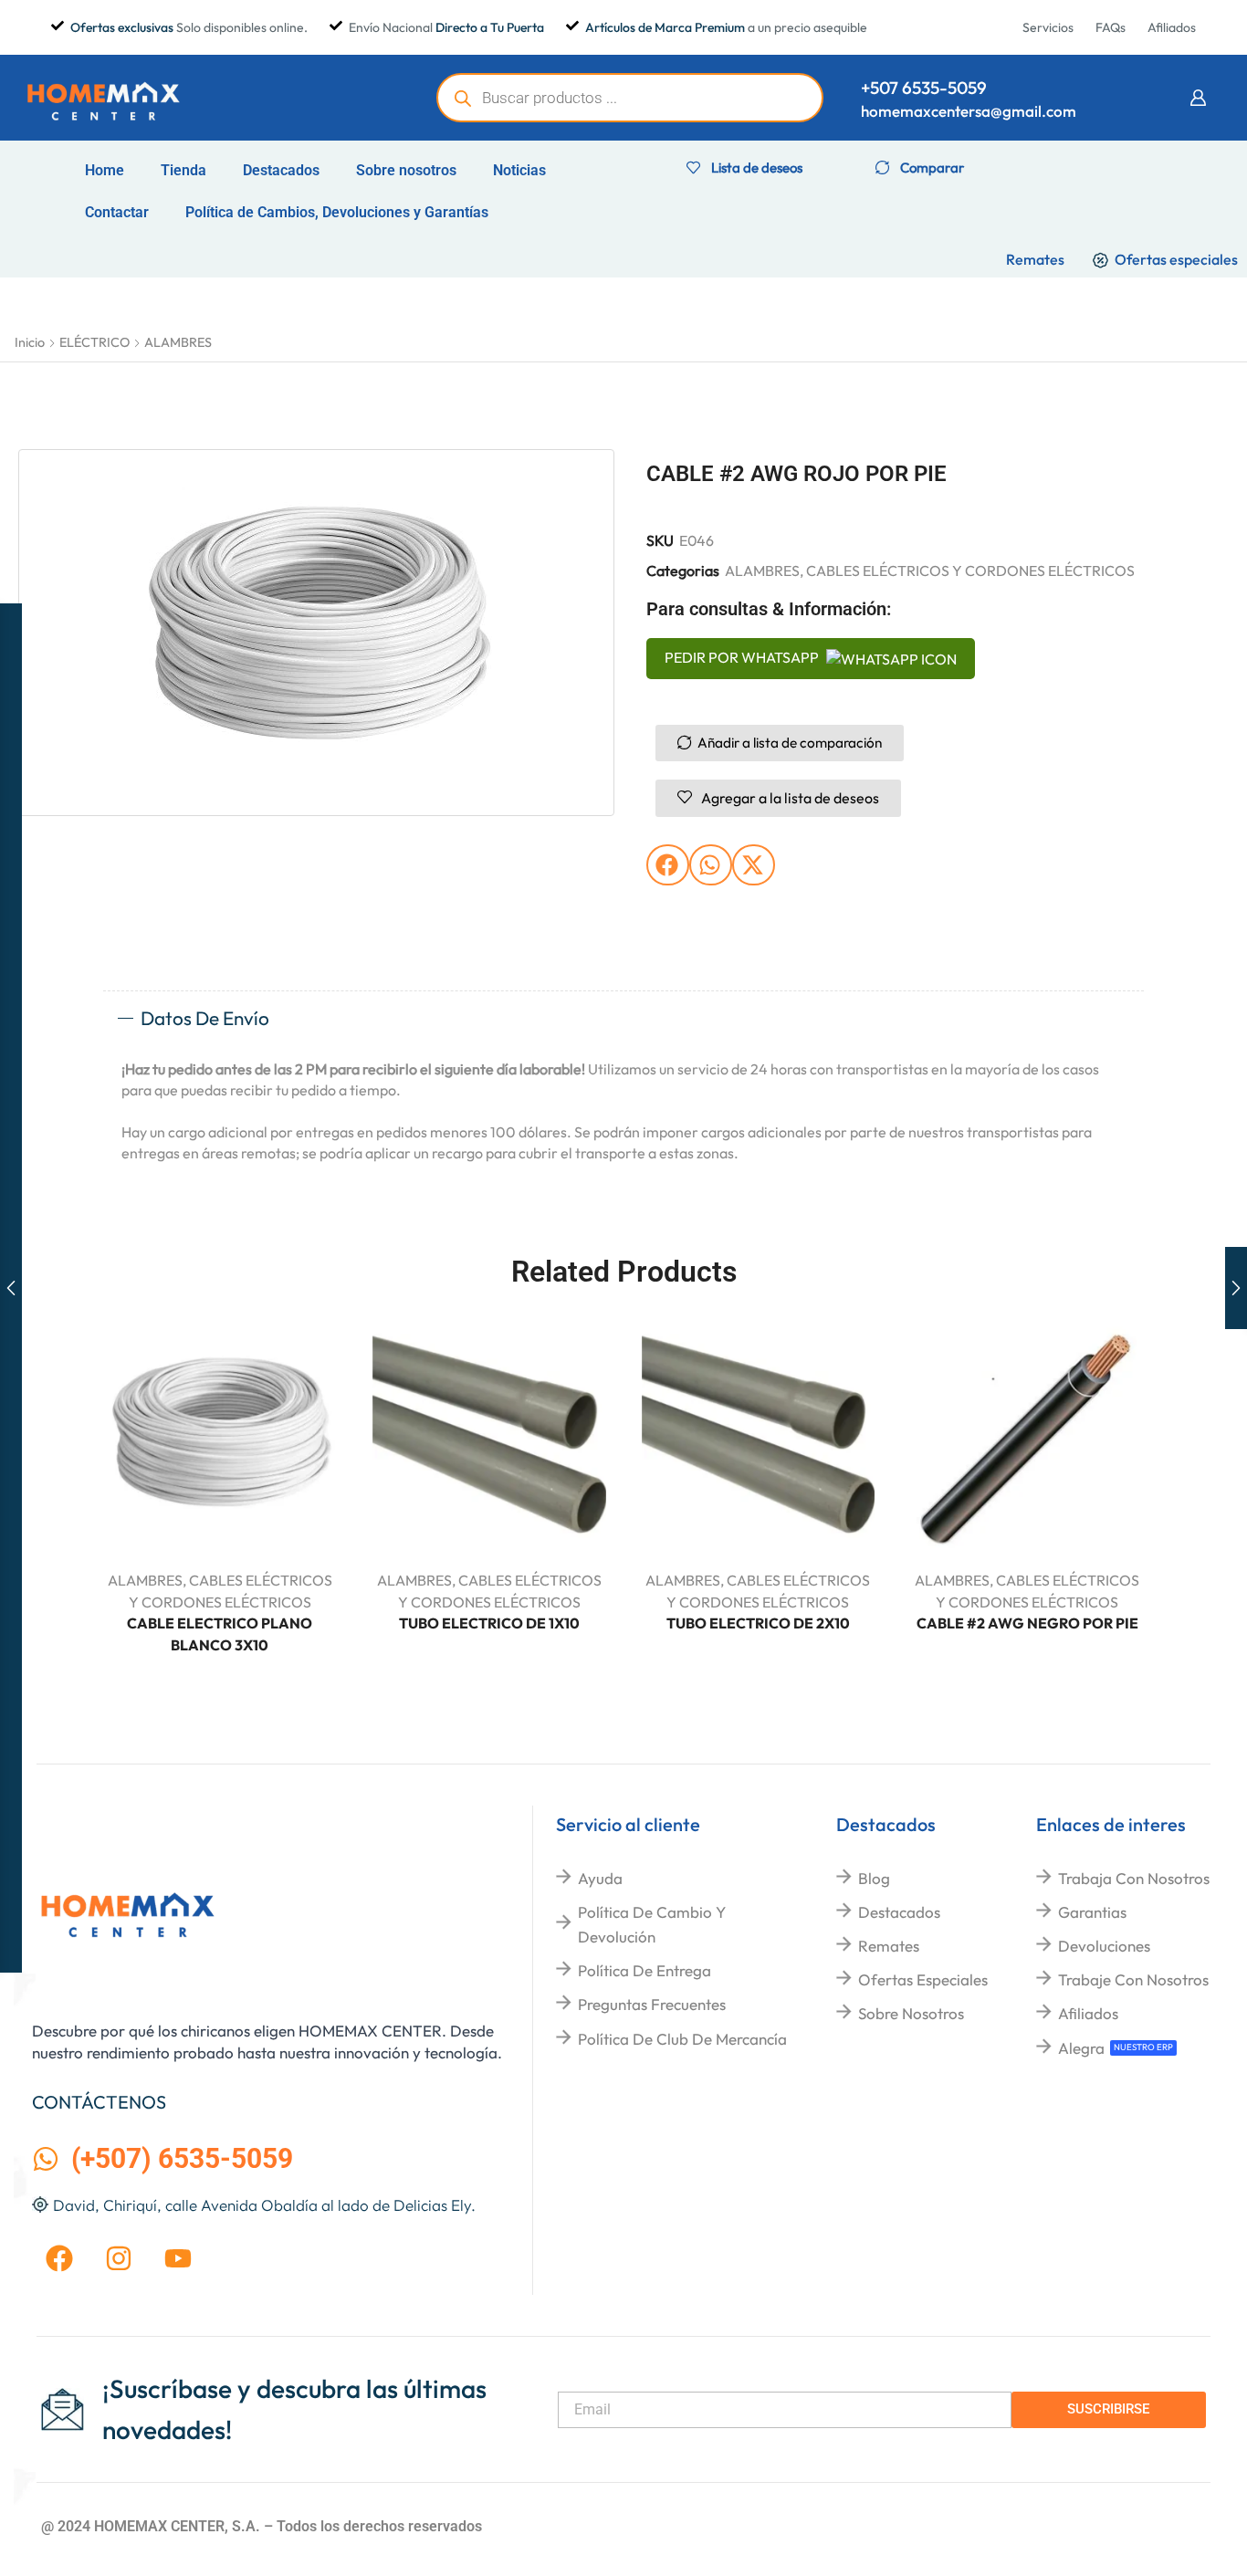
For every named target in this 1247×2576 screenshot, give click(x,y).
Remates (889, 1946)
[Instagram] (119, 2258)
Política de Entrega (644, 1970)
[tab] (623, 1019)
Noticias (519, 170)
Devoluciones (1104, 1946)
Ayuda (600, 1878)
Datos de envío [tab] (205, 1018)
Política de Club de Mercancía (682, 2039)
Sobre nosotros (406, 170)
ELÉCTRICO (94, 342)
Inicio (30, 342)
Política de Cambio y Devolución (652, 1924)
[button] (1198, 98)
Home (105, 170)
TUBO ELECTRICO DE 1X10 (489, 1623)
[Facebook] (59, 2258)
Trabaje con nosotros (1133, 1979)
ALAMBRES (178, 342)
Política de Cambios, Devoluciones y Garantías (337, 212)
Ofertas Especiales (923, 1979)
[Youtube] (178, 2258)
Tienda (183, 170)
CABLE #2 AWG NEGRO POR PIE (1027, 1623)
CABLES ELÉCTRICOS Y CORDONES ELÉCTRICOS (970, 571)
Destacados (281, 170)
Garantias (1092, 1912)
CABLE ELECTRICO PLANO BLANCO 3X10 (220, 1634)
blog (874, 1878)
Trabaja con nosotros (1134, 1878)
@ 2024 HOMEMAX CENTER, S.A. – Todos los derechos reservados (262, 2526)
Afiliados (1088, 2013)
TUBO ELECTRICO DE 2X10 (758, 1623)
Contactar (117, 212)
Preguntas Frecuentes (652, 2004)
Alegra (1081, 2048)
